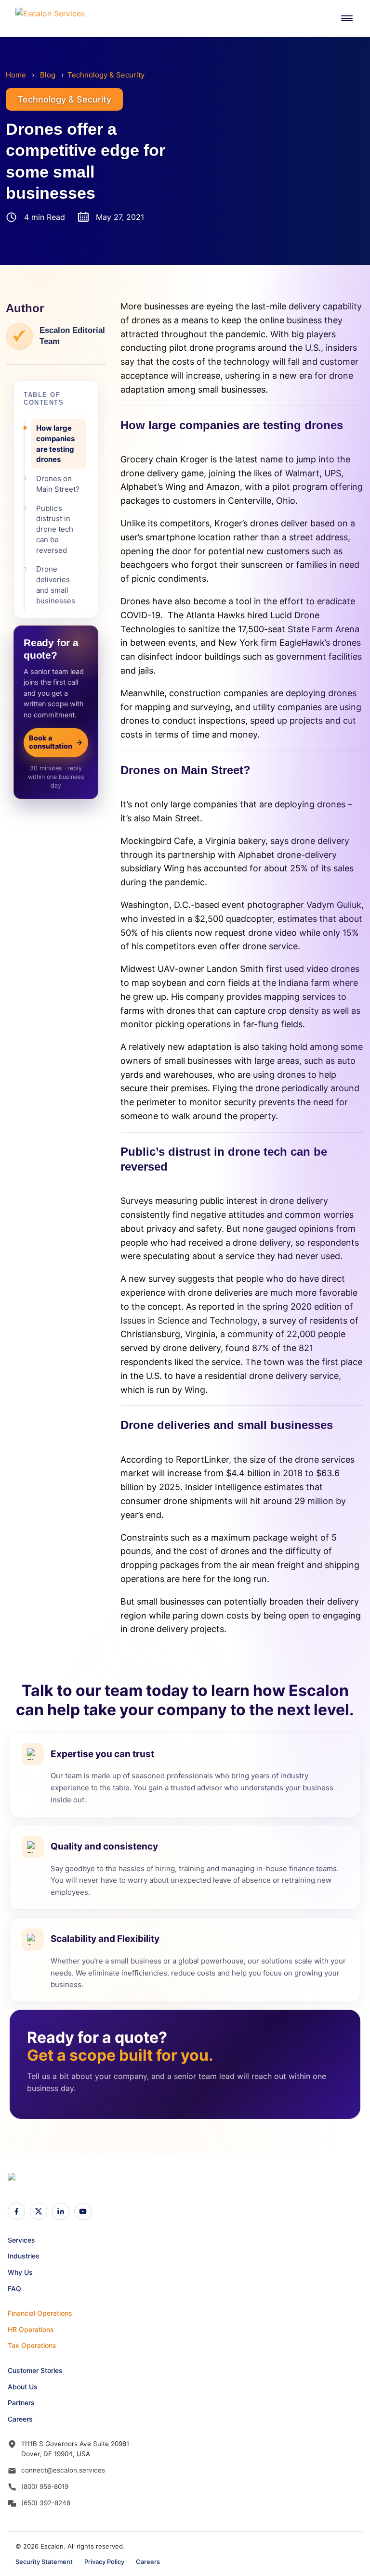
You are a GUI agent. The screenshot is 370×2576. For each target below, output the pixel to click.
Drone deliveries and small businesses (56, 585)
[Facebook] (16, 2211)
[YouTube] (83, 2211)
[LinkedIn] (61, 2211)
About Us (23, 2387)
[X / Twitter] (39, 2211)
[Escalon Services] (54, 18)
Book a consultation (56, 742)
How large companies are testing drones (55, 444)
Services (21, 2240)
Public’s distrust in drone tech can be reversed (55, 529)
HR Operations (31, 2329)
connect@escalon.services (63, 2470)
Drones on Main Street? (58, 484)
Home (16, 75)
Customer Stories (35, 2370)
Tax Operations (32, 2345)
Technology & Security (106, 75)
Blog (48, 75)
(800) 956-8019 (45, 2487)
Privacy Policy (104, 2562)
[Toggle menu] (347, 18)
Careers (20, 2419)
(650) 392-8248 (46, 2503)
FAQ (14, 2289)
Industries (24, 2256)
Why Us (20, 2272)
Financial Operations (40, 2313)
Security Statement (44, 2562)
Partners (21, 2403)
